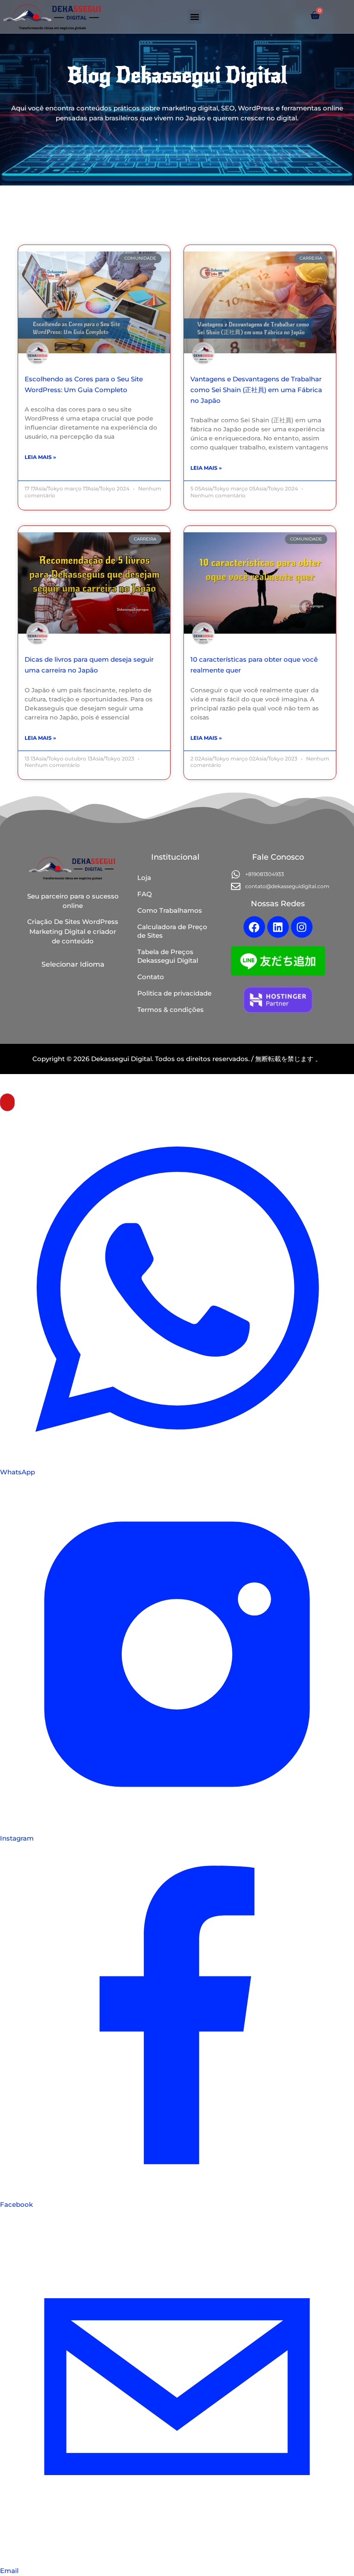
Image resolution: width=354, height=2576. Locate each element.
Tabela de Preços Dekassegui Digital (168, 956)
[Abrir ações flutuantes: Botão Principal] (7, 1102)
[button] (195, 17)
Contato (151, 977)
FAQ (145, 894)
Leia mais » (40, 457)
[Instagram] (302, 927)
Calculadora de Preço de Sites (172, 931)
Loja (144, 878)
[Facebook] (254, 927)
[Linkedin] (278, 927)
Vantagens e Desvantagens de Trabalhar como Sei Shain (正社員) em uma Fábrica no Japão (256, 390)
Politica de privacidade (174, 993)
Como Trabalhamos (170, 910)
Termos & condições (171, 1010)
